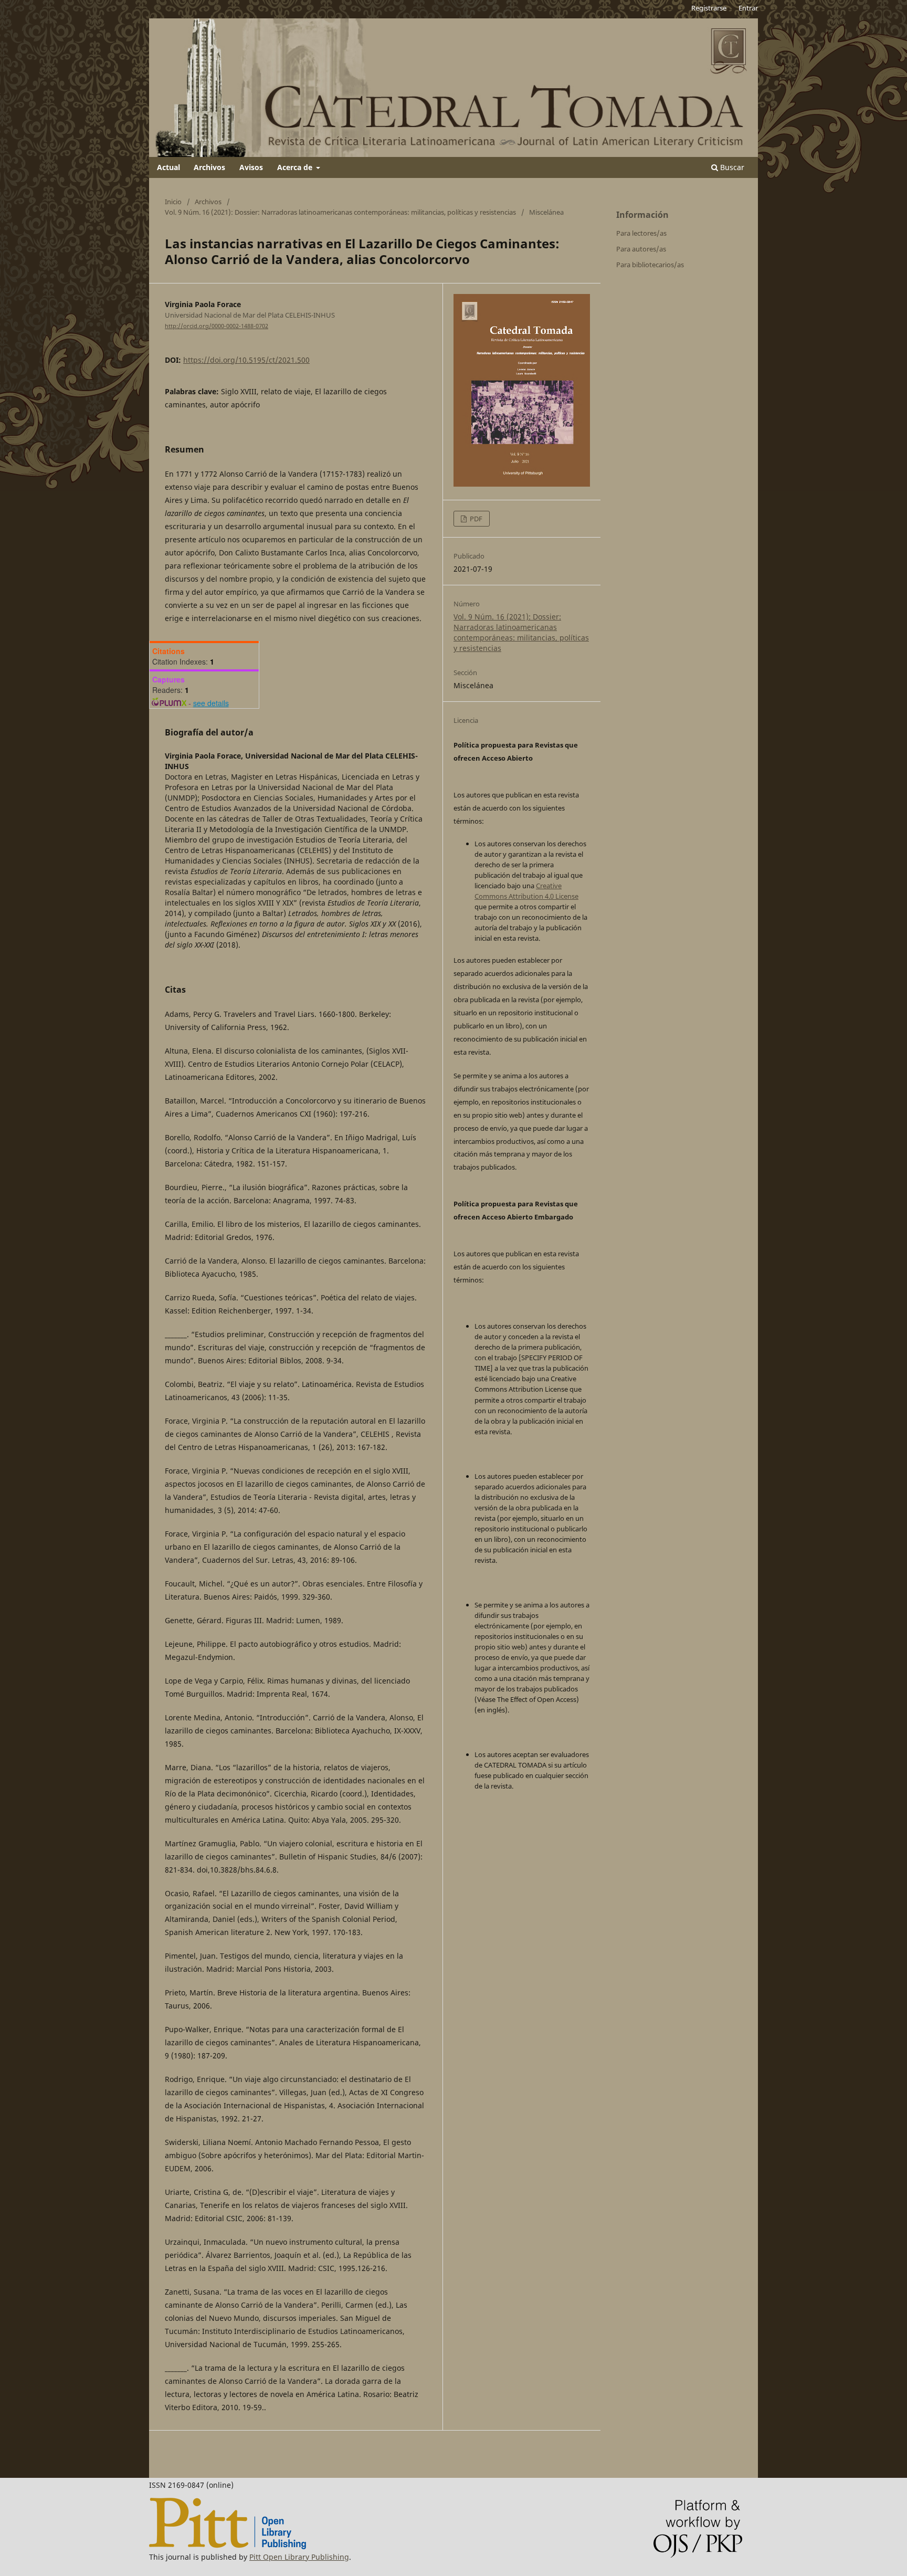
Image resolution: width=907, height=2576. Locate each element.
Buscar (731, 167)
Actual (168, 167)
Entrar (748, 8)
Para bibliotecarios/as (650, 265)
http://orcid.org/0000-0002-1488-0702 (217, 326)
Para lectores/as (641, 233)
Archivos (209, 167)
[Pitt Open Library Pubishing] (228, 2546)
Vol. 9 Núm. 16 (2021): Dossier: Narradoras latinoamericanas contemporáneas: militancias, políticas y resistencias (340, 212)
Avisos (251, 167)
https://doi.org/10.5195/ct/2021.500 (246, 360)
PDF (475, 519)
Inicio (173, 202)
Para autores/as (641, 249)
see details (211, 703)
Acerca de (296, 167)
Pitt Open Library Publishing (299, 2557)
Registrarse (709, 8)
